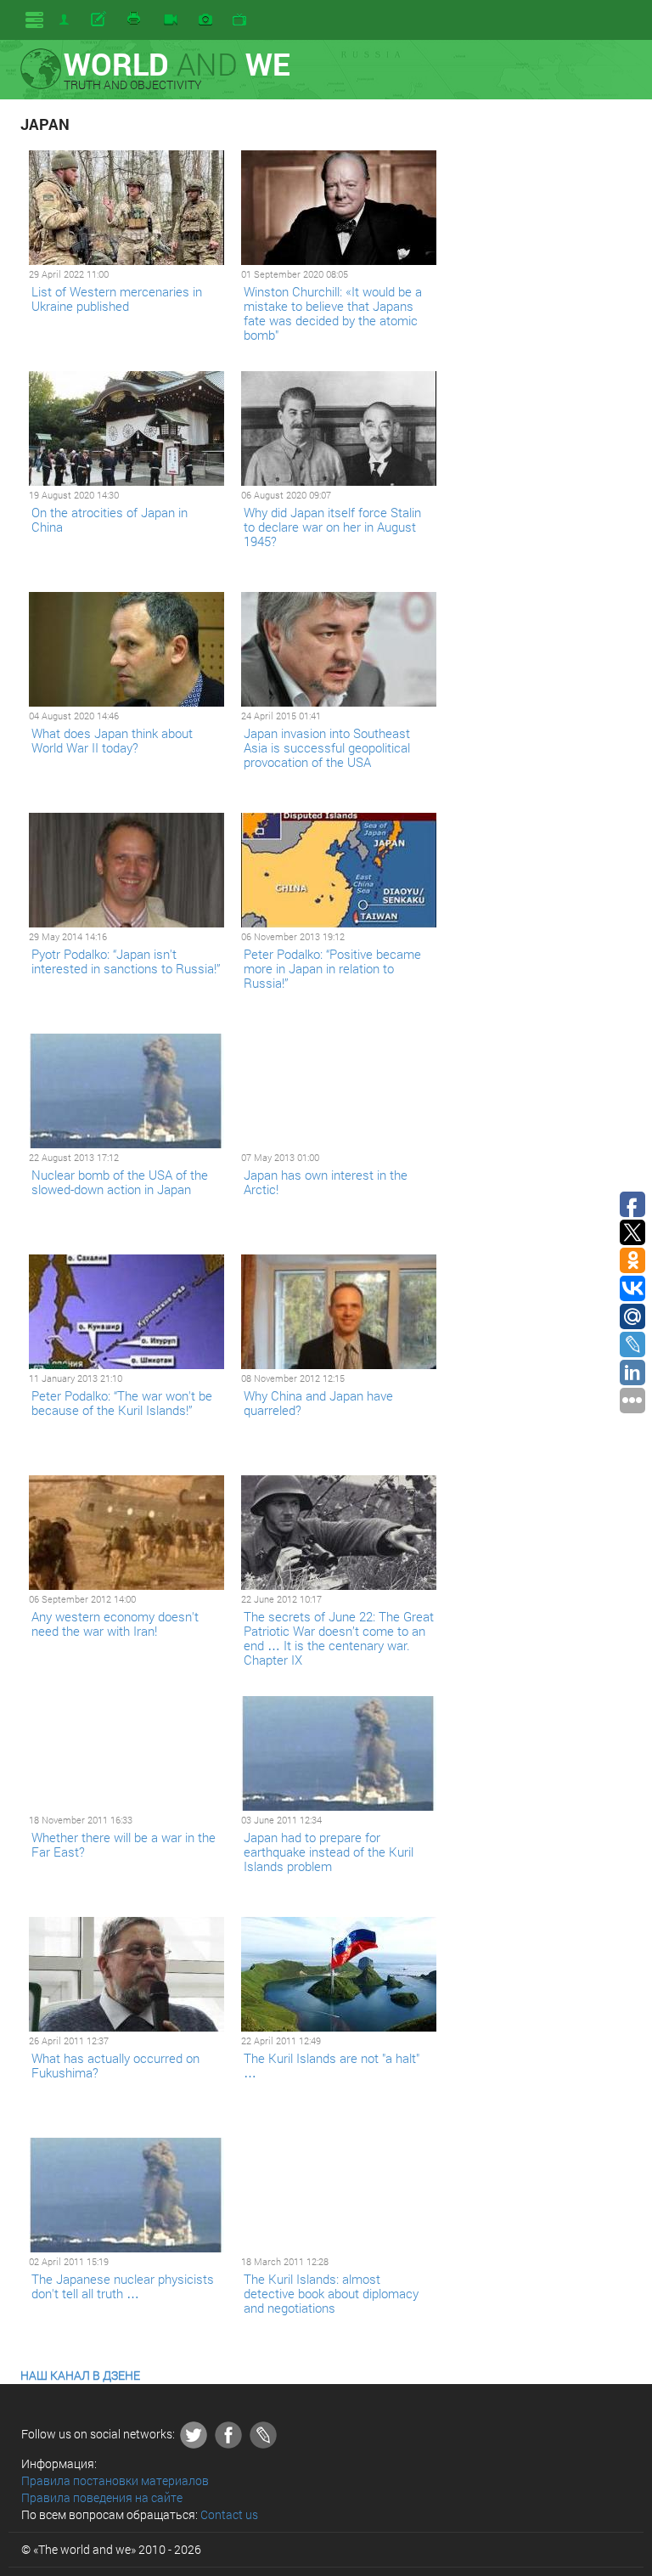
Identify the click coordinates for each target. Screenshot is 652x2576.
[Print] (135, 20)
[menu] (34, 20)
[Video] (171, 20)
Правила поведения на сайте (102, 2497)
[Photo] (205, 20)
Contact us (229, 2514)
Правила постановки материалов (115, 2480)
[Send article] (100, 20)
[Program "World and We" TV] (239, 20)
